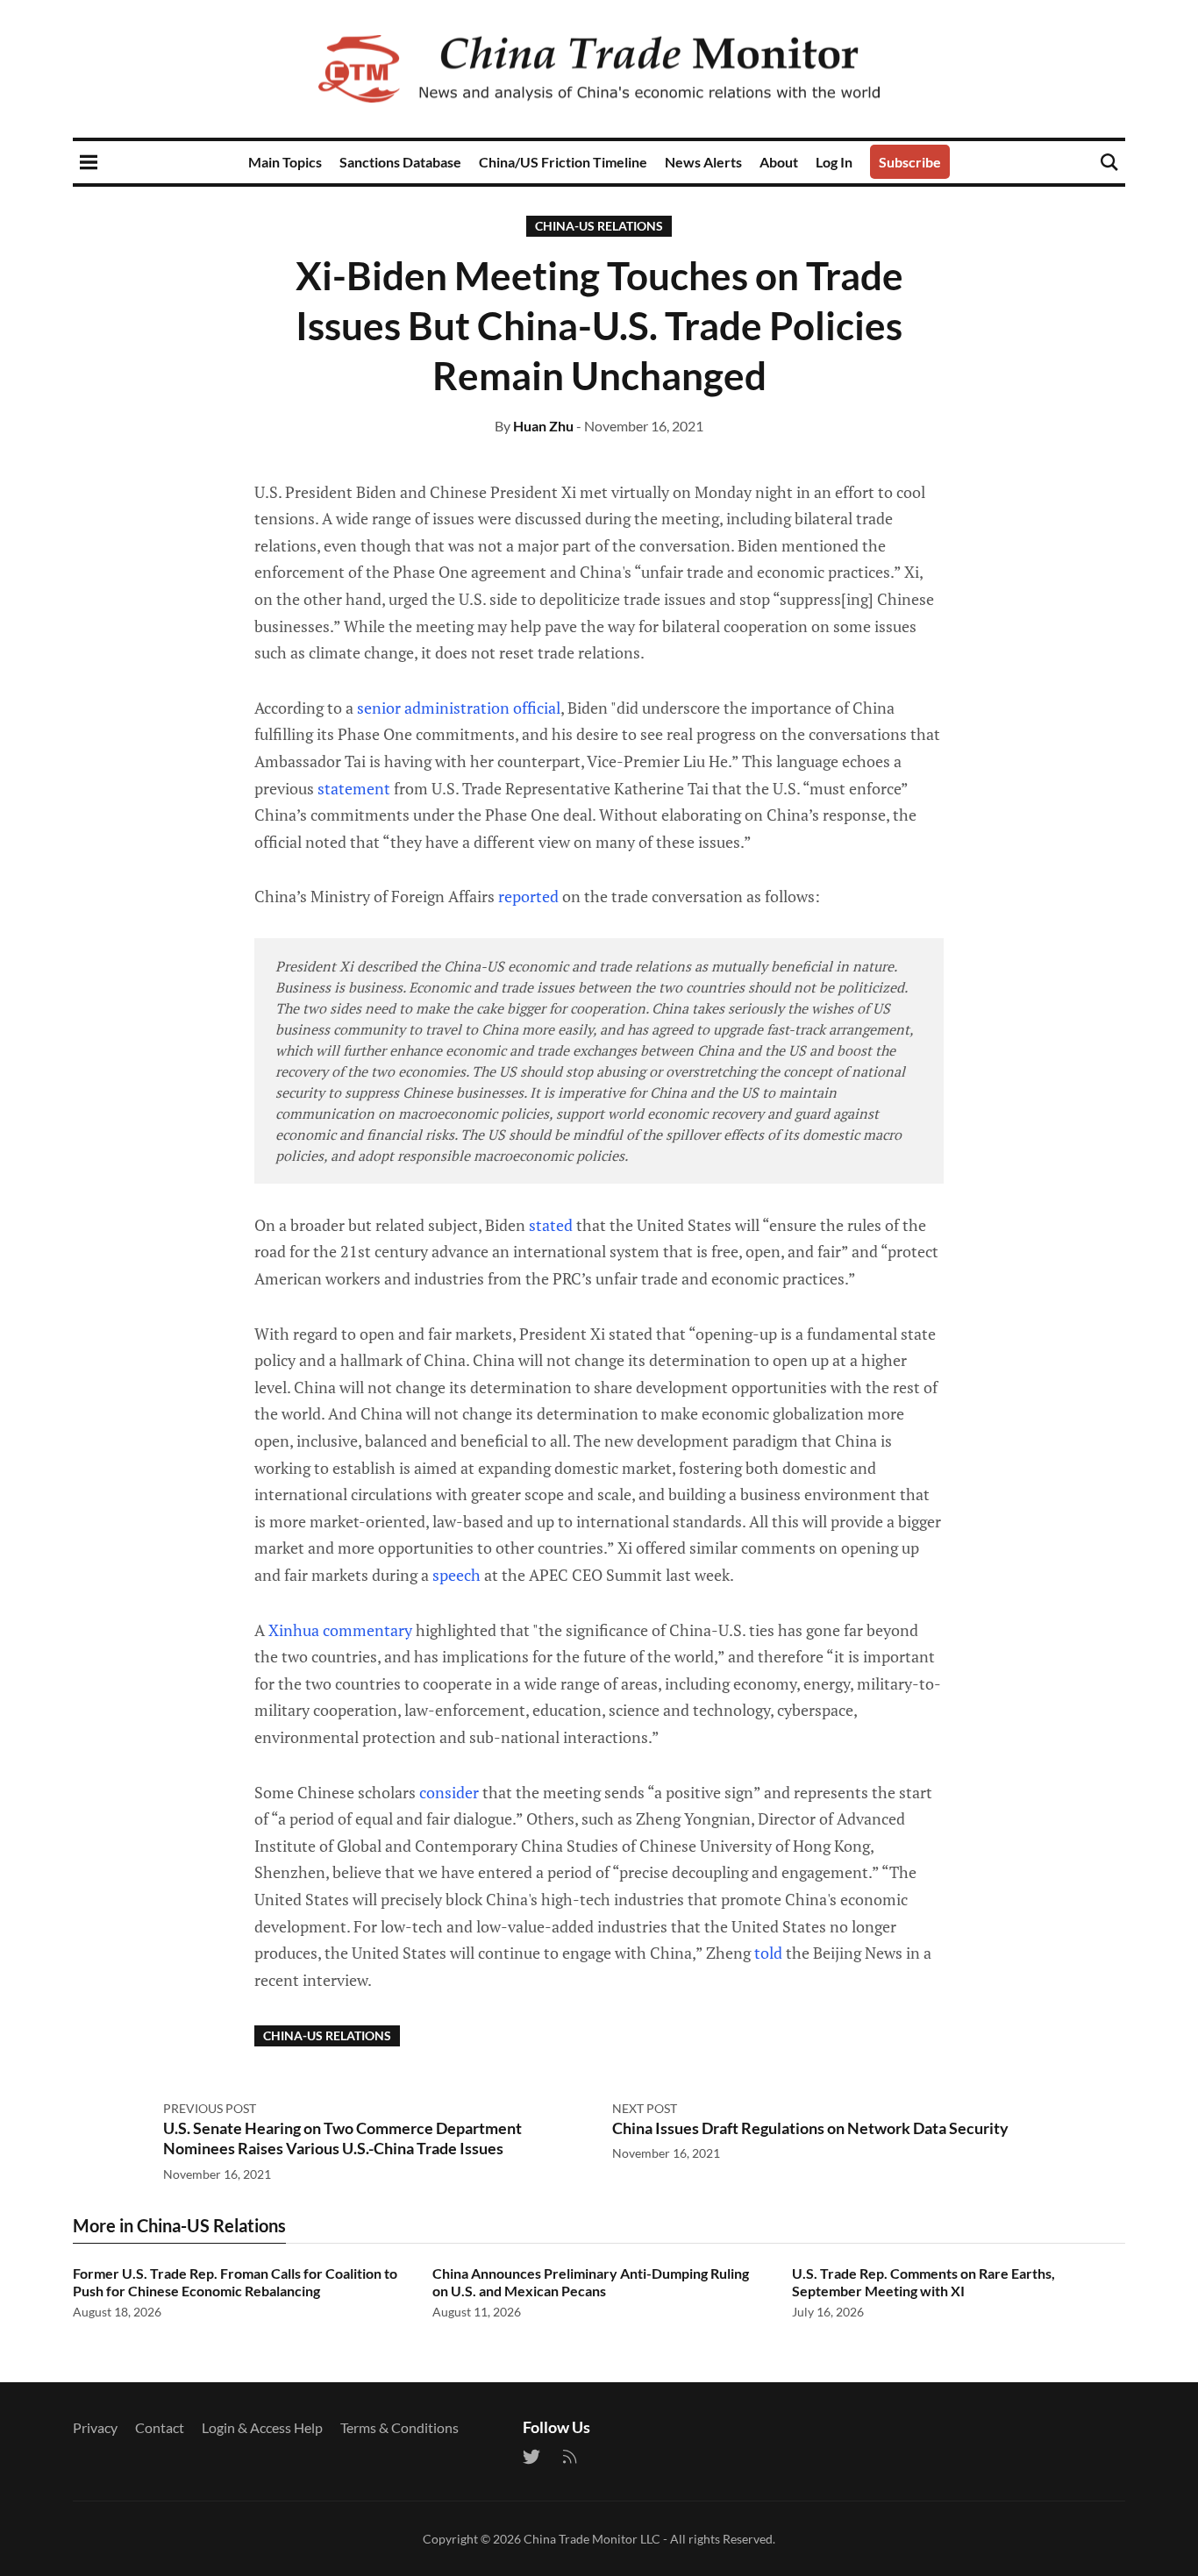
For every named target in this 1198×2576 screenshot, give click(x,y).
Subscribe (910, 162)
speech (456, 1575)
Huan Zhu (543, 426)
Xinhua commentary (340, 1630)
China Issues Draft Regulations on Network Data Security (810, 2128)
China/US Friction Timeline (563, 162)
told (768, 1953)
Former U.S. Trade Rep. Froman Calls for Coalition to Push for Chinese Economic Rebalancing (235, 2282)
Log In (834, 162)
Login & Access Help (262, 2427)
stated (551, 1225)
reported (528, 896)
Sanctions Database (400, 162)
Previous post (210, 2108)
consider (449, 1792)
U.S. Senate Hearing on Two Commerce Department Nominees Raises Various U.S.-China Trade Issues (342, 2138)
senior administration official (459, 708)
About (779, 162)
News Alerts (703, 162)
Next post (645, 2108)
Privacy (95, 2427)
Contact (160, 2427)
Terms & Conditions (399, 2427)
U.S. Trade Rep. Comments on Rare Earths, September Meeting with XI (923, 2282)
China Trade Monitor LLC (592, 2539)
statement (354, 788)
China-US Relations (599, 226)
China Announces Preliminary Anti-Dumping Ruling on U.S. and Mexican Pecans (591, 2282)
